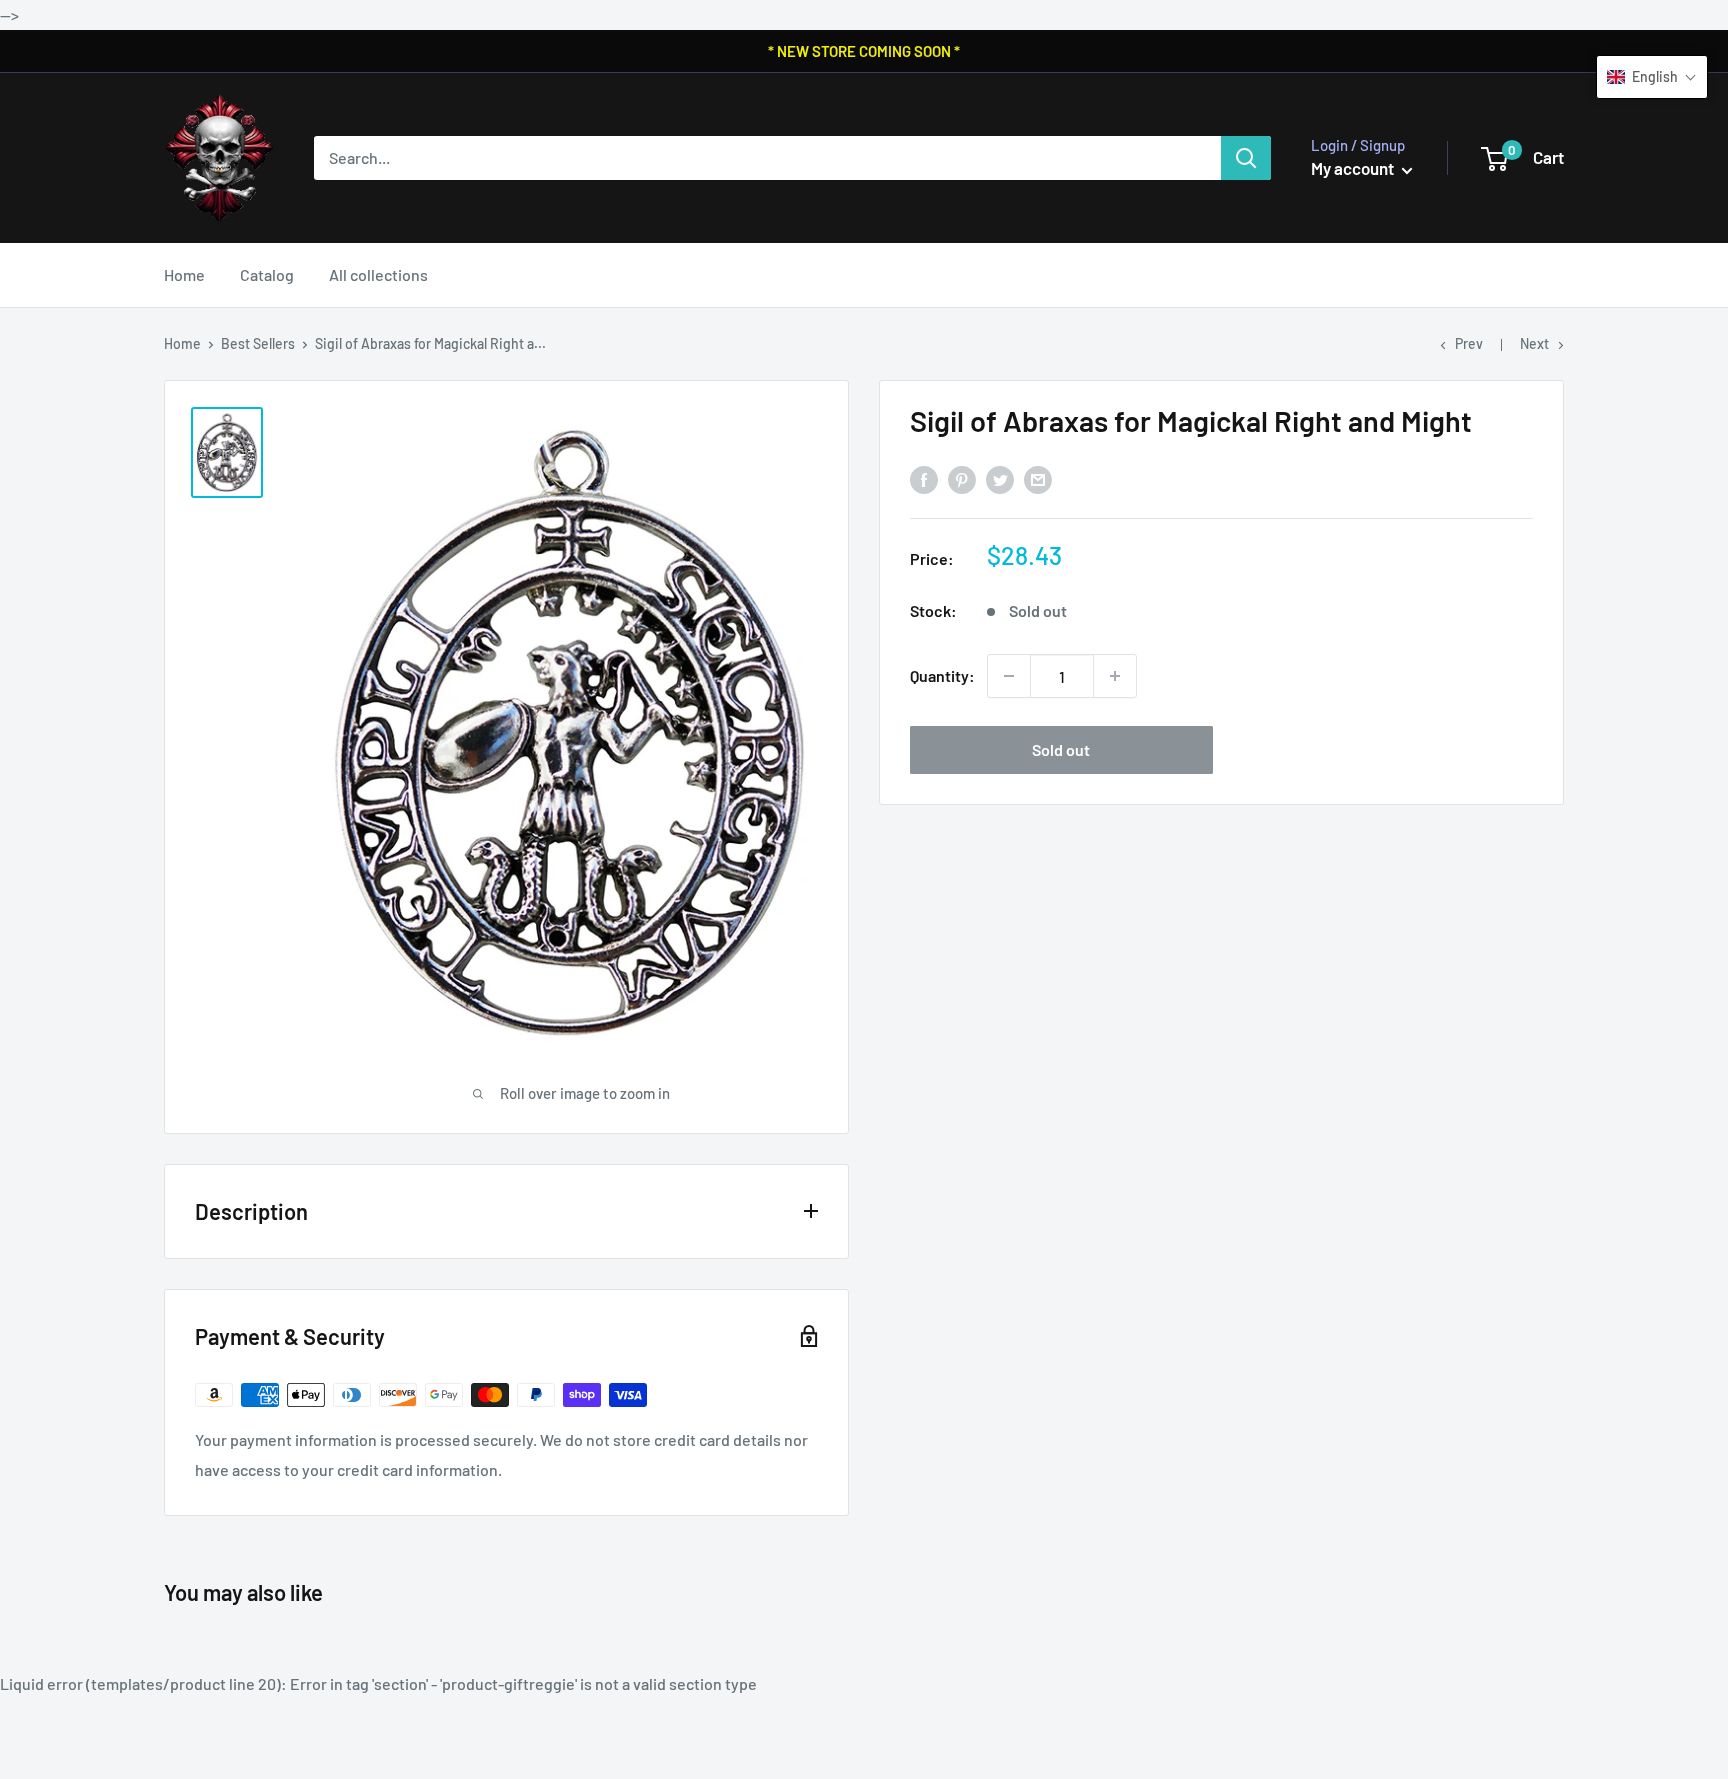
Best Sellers (258, 343)
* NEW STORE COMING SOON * (864, 51)
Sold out (1061, 749)
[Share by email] (1038, 479)
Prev (1469, 343)
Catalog (267, 274)
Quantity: (942, 675)
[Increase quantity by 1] (1115, 676)
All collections (378, 274)
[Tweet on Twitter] (1000, 479)
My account (1354, 168)
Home (184, 274)
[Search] (1246, 158)
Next (1534, 343)
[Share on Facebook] (924, 479)
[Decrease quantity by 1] (1009, 676)
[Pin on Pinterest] (962, 479)
